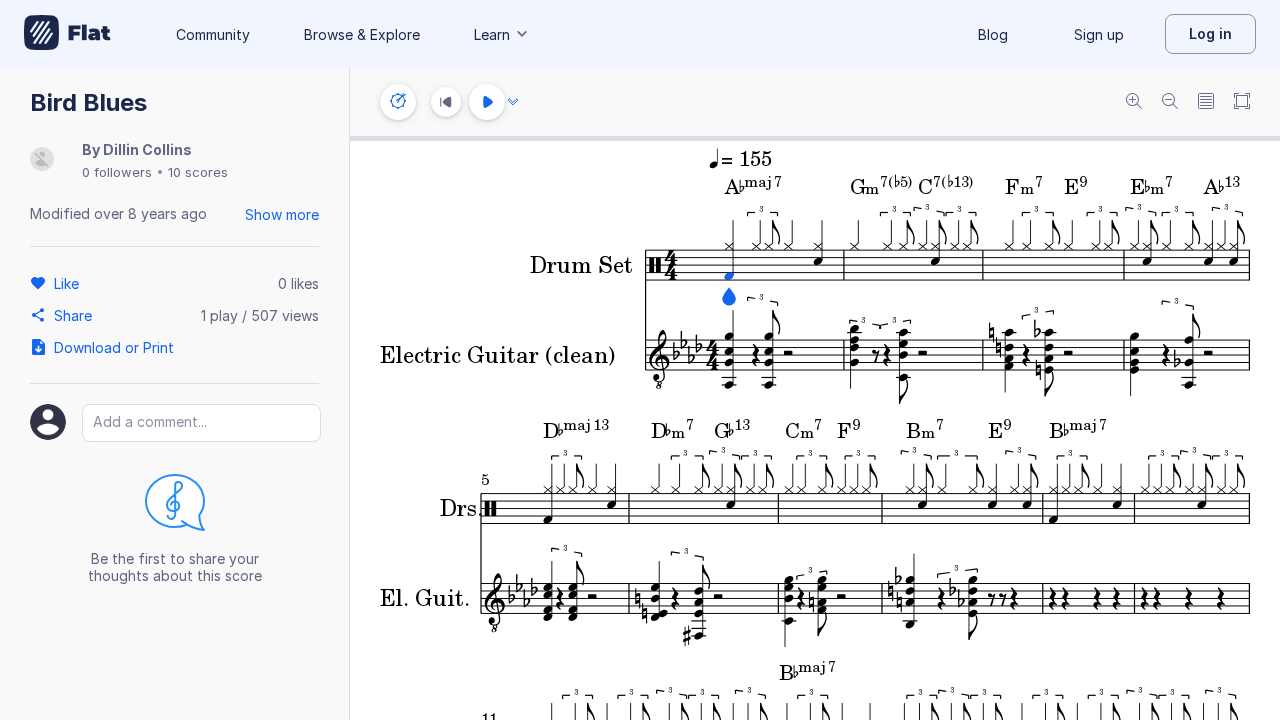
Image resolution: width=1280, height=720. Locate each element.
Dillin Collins (147, 149)
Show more (282, 214)
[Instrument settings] (398, 102)
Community (213, 34)
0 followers (117, 172)
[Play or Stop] (487, 102)
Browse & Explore (362, 34)
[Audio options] (513, 102)
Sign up (1099, 34)
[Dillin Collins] (42, 160)
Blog (993, 34)
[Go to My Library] (67, 34)
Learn (492, 34)
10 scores (198, 172)
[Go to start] (446, 102)
